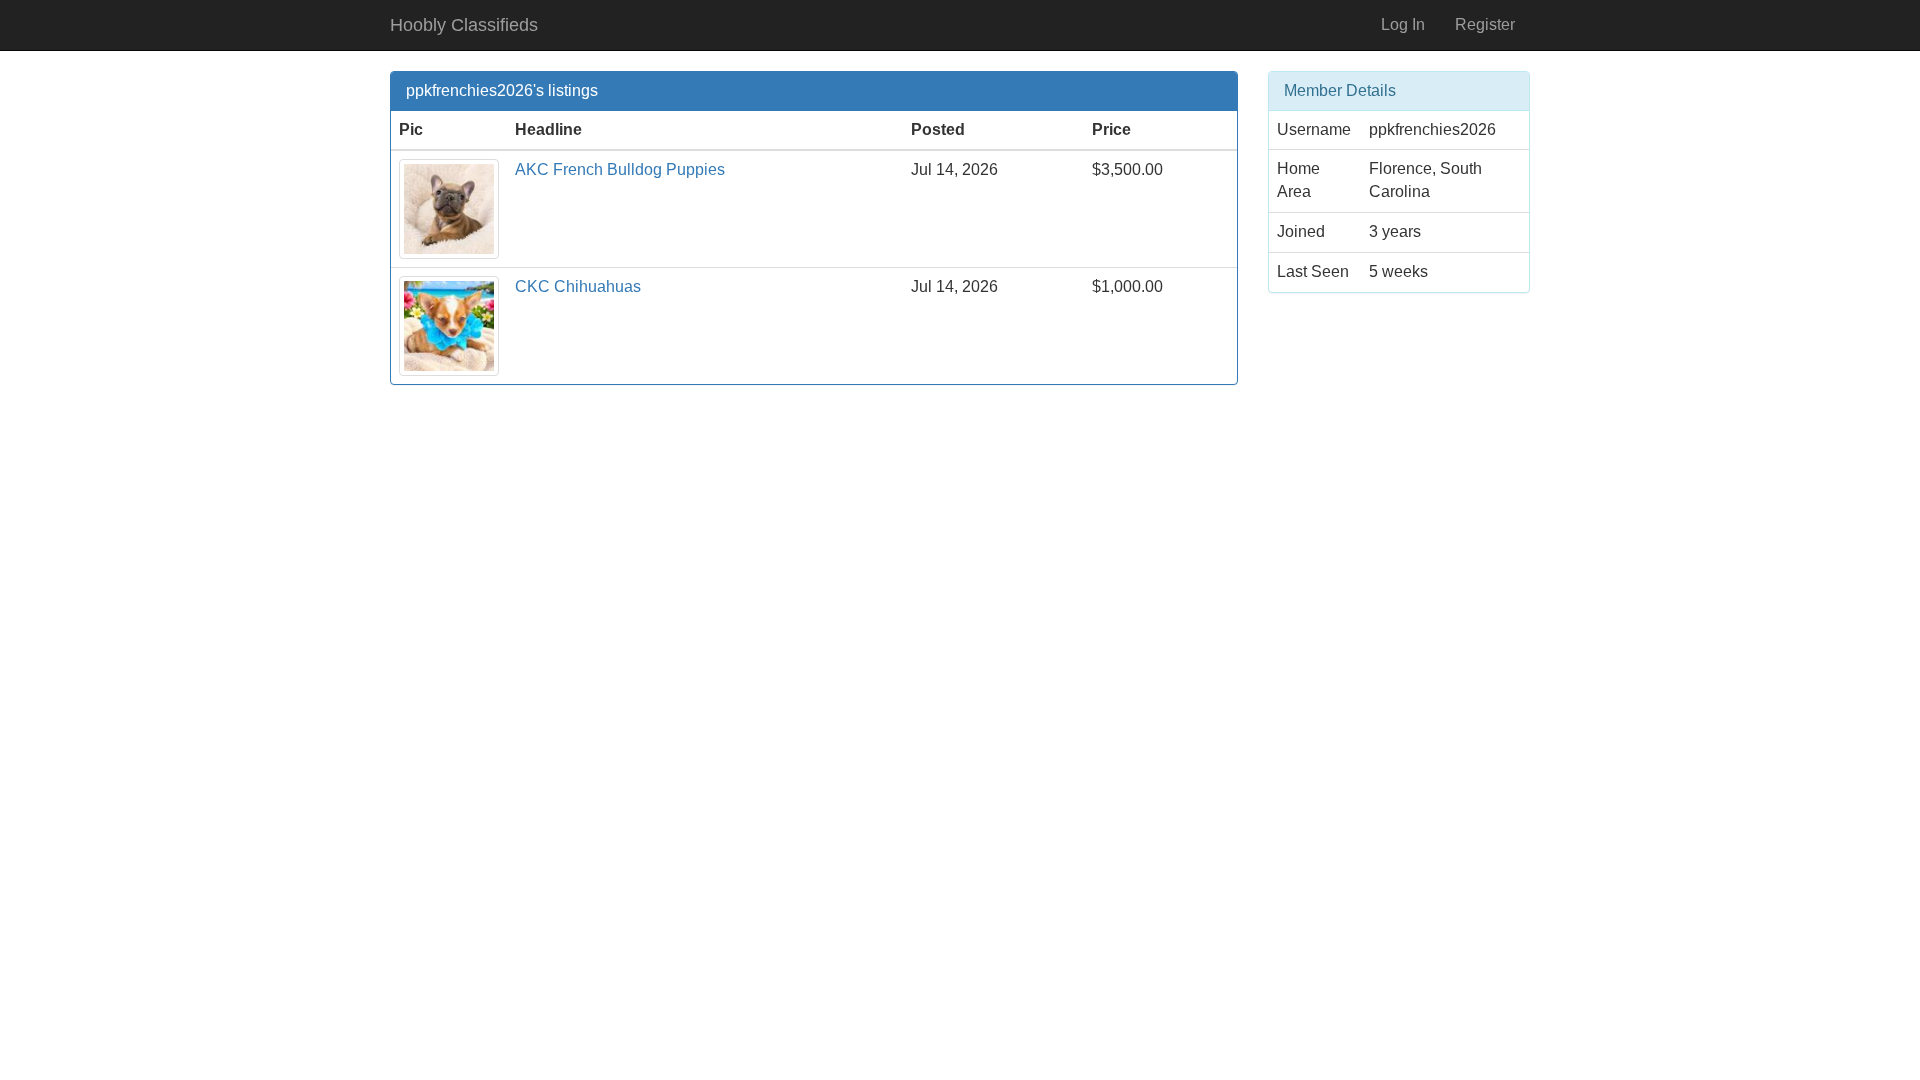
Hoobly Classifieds (464, 25)
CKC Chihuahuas (578, 286)
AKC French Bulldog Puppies (620, 169)
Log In (1403, 24)
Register (1485, 24)
